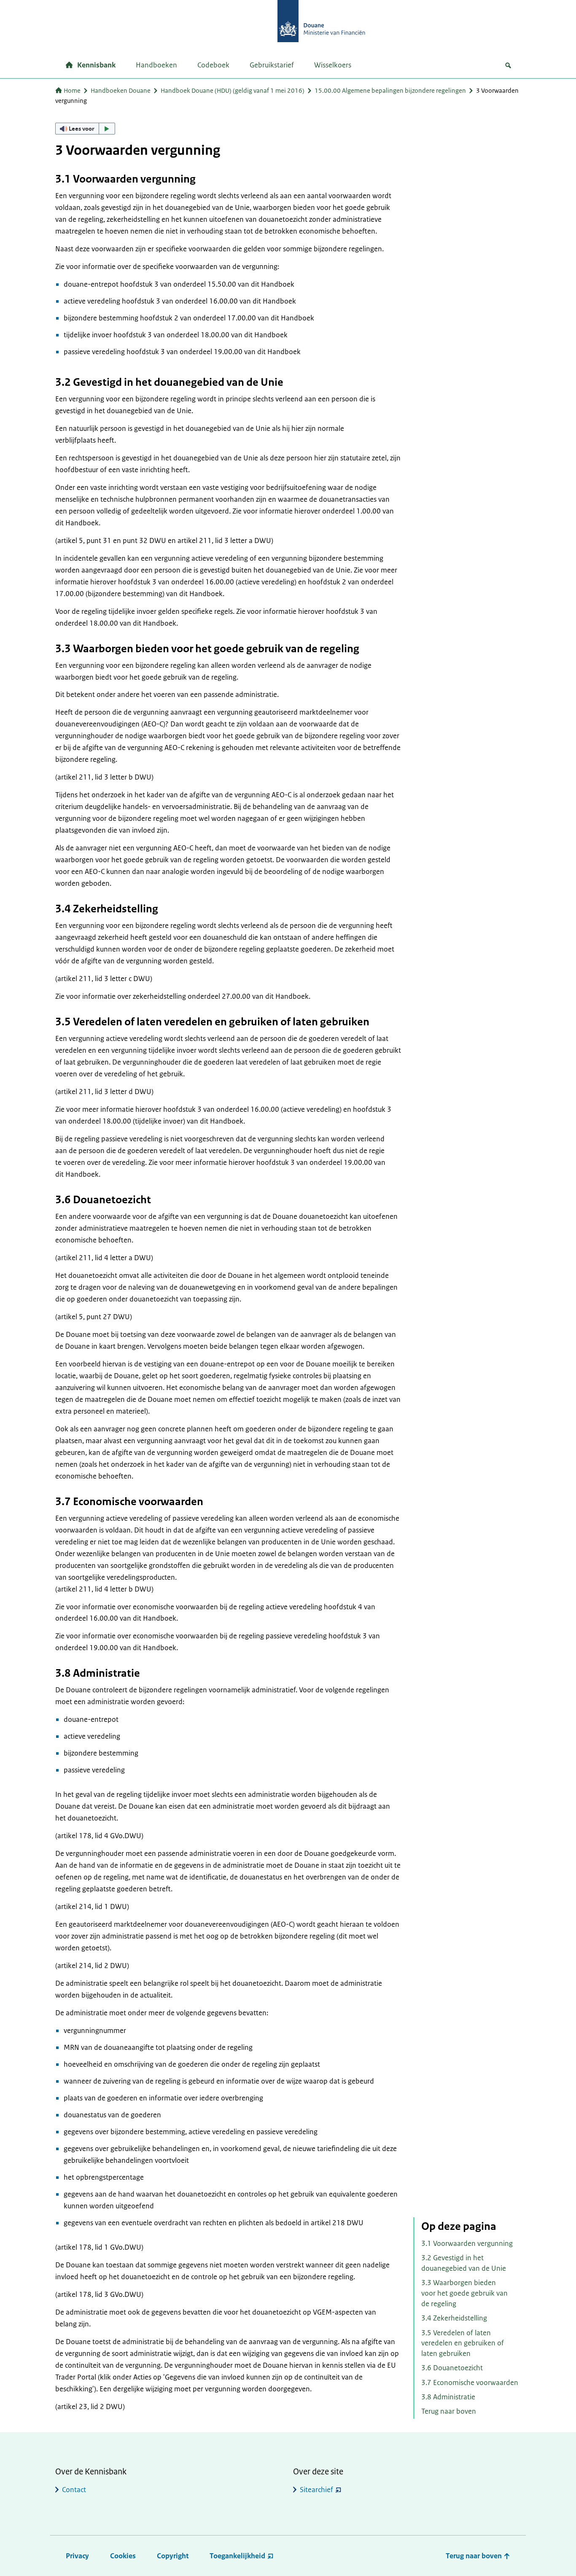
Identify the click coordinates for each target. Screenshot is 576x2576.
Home (72, 90)
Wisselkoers (333, 65)
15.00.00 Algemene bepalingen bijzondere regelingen (390, 90)
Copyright (173, 2556)
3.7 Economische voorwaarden (470, 2382)
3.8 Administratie (448, 2397)
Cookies (123, 2556)
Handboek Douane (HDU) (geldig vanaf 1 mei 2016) (233, 90)
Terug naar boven (449, 2411)
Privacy (77, 2556)
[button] (85, 129)
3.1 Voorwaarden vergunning (467, 2243)
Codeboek (213, 65)
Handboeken (156, 65)
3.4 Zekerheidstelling (454, 2318)
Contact (74, 2490)
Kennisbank (96, 65)
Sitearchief (316, 2490)
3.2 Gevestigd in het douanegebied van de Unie (464, 2263)
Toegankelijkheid (237, 2556)
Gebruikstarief (272, 65)
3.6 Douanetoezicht (452, 2368)
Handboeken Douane (121, 90)
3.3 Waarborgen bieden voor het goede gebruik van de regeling (464, 2293)
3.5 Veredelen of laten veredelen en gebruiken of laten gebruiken (463, 2343)
